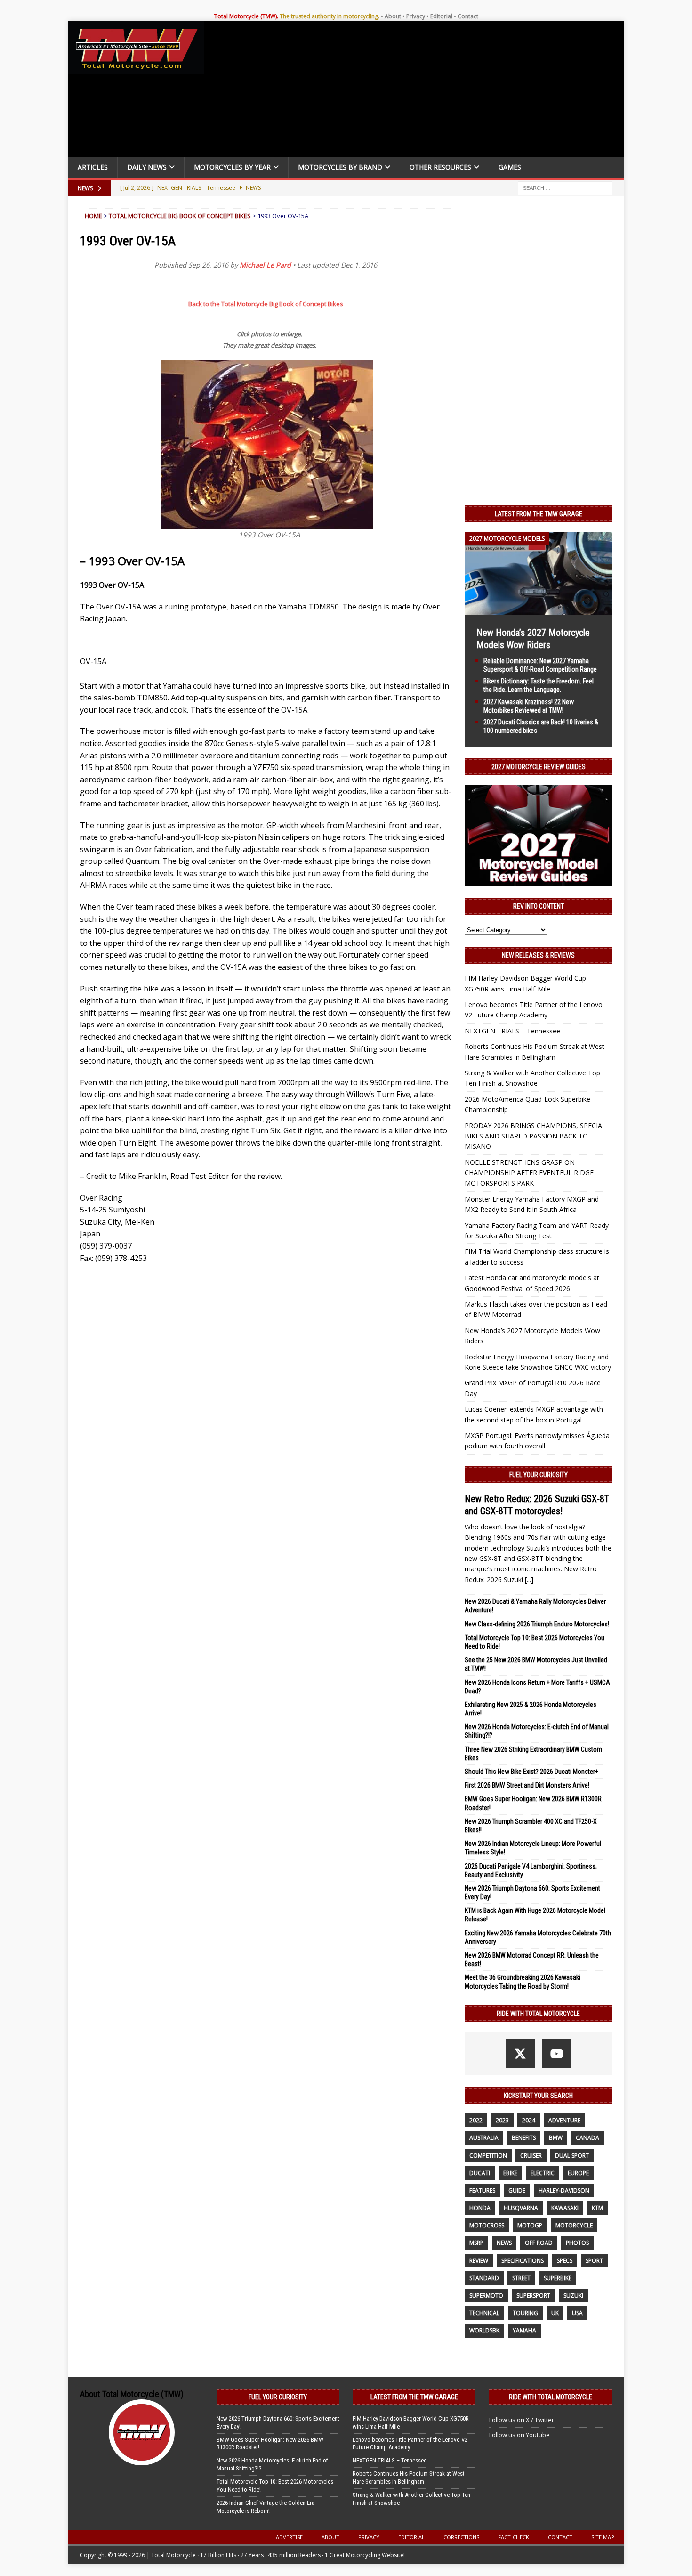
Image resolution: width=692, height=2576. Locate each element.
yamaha (524, 2330)
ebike (510, 2173)
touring (525, 2313)
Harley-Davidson (564, 2190)
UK (555, 2313)
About (393, 16)
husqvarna (521, 2208)
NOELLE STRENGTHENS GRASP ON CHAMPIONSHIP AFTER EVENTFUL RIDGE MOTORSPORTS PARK (529, 1173)
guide (517, 2190)
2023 (502, 2120)
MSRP (476, 2243)
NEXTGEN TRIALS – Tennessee (512, 1031)
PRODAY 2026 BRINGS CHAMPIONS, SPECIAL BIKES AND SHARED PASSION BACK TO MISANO (535, 1136)
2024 (529, 2120)
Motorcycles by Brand (340, 167)
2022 (476, 2120)
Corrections (461, 2537)
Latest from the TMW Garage (539, 514)
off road (539, 2243)
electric (543, 2173)
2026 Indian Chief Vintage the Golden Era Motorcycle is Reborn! (266, 2507)
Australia (484, 2138)
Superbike (558, 2278)
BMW (556, 2138)
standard (484, 2278)
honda (480, 2208)
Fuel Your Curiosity (539, 1475)
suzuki (573, 2296)
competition (488, 2156)
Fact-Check (514, 2537)
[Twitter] (520, 2053)
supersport (533, 2296)
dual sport (572, 2156)
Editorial (441, 16)
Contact (468, 16)
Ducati (480, 2173)
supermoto (486, 2296)
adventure (564, 2120)
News (504, 2243)
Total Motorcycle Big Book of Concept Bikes (180, 216)
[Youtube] (557, 2053)
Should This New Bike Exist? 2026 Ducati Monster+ (531, 1772)
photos (577, 2243)
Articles (93, 167)
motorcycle (574, 2225)
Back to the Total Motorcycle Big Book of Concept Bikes (266, 304)
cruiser (531, 2156)
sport (594, 2261)
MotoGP (530, 2225)
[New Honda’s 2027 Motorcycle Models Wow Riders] (538, 609)
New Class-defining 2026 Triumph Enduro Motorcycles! (537, 1624)
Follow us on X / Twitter (522, 2420)
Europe (578, 2173)
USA (577, 2313)
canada (587, 2138)
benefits (524, 2138)
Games (510, 167)
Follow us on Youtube (519, 2435)
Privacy (416, 16)
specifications (523, 2261)
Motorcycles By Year (232, 167)
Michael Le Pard (265, 265)
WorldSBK (484, 2330)
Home (93, 216)
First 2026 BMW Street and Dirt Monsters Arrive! (527, 1785)
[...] (529, 1580)
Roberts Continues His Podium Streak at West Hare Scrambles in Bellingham (409, 2478)
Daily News (147, 167)
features (482, 2190)
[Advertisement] (418, 91)
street (521, 2278)
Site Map (603, 2537)
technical (484, 2313)
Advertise (289, 2537)
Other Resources (440, 167)
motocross (487, 2225)
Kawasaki (565, 2208)
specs (565, 2261)
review (479, 2261)
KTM (597, 2208)
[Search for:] (565, 187)
